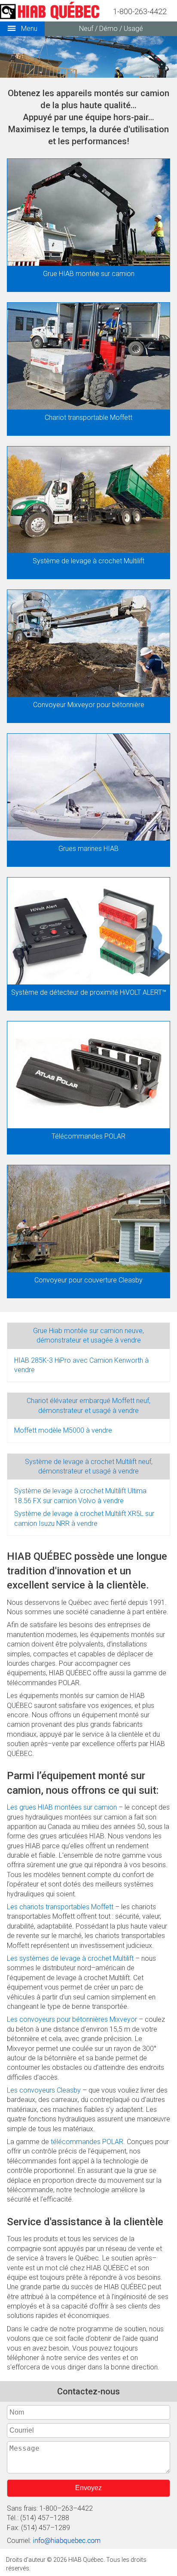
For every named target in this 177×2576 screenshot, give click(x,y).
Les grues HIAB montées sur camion (62, 1807)
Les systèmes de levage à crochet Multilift (70, 1958)
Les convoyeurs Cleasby (44, 2090)
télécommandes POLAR (87, 2142)
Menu (28, 29)
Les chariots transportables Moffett (60, 1907)
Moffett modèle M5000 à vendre (63, 1430)
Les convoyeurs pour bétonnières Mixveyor (72, 2019)
